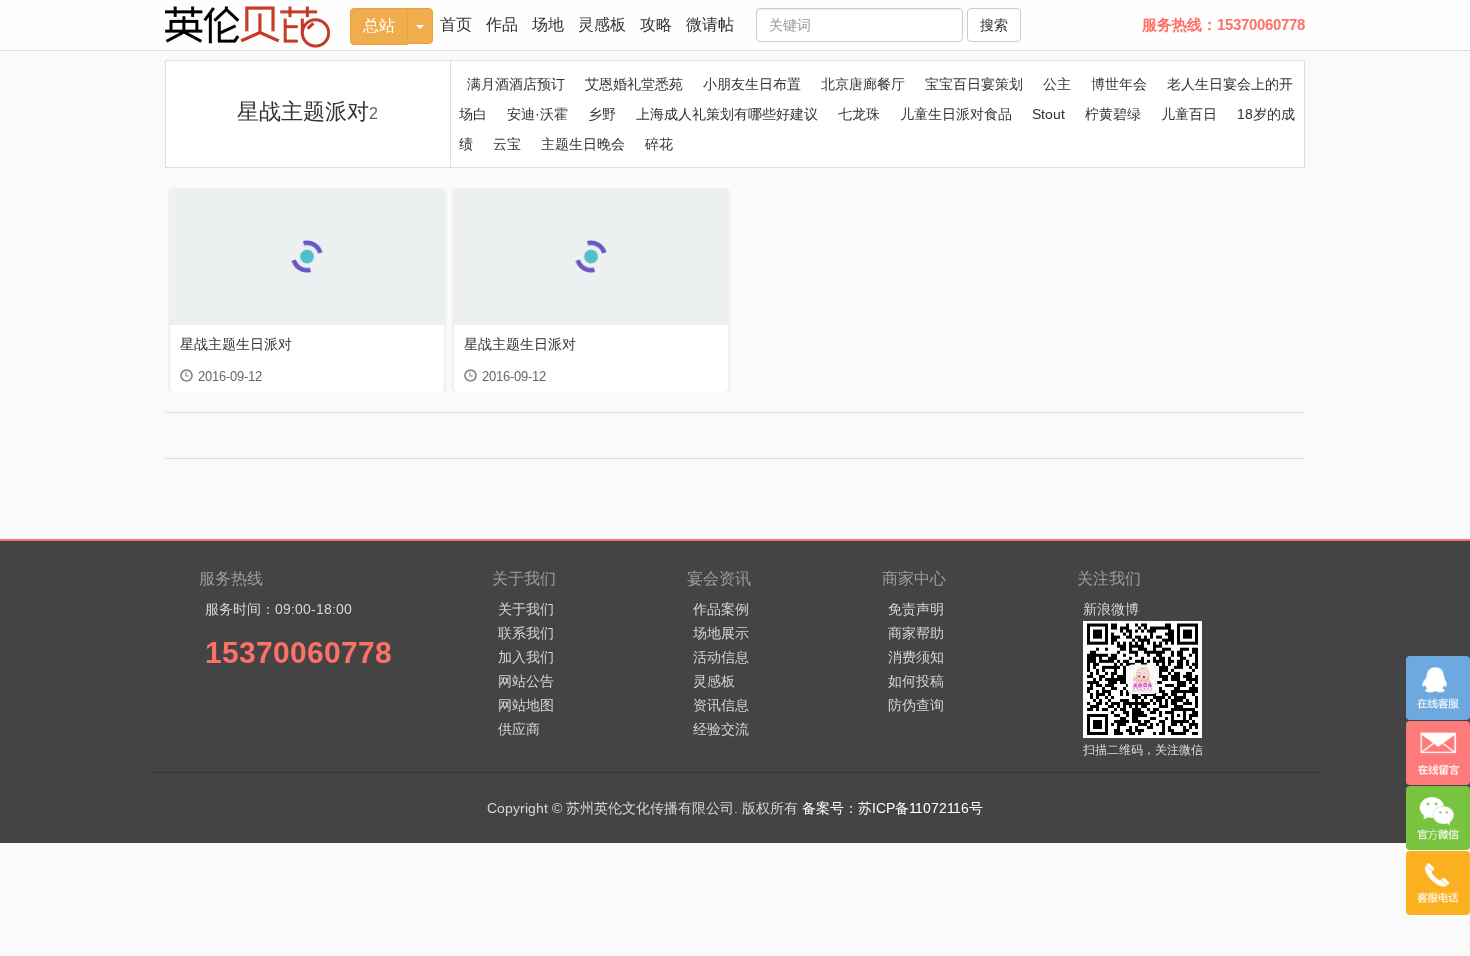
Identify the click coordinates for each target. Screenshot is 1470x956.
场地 (548, 24)
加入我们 (526, 657)
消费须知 (916, 657)
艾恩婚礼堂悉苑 (634, 84)
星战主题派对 (307, 111)
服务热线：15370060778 (1223, 24)
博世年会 (1119, 84)
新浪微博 (1111, 609)
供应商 (519, 729)
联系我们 (526, 633)
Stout (1048, 114)
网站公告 (526, 681)
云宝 (507, 144)
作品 (502, 24)
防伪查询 (916, 705)
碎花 (659, 144)
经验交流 (721, 729)
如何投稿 (916, 681)
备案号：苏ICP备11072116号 (892, 808)
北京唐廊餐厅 (863, 84)
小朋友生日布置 (752, 84)
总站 (379, 25)
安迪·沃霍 (537, 114)
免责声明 (916, 609)
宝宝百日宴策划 (974, 84)
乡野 (602, 114)
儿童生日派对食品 (956, 114)
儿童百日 (1189, 114)
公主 (1057, 84)
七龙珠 (859, 114)
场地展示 (721, 633)
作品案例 (721, 609)
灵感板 (602, 24)
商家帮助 (916, 633)
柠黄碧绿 (1113, 114)
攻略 (656, 24)
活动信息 (721, 657)
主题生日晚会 (583, 144)
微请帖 (710, 24)
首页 (456, 24)
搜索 (994, 25)
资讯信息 (721, 705)
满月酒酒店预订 (516, 84)
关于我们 (526, 609)
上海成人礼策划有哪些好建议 (727, 114)
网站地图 (526, 705)
